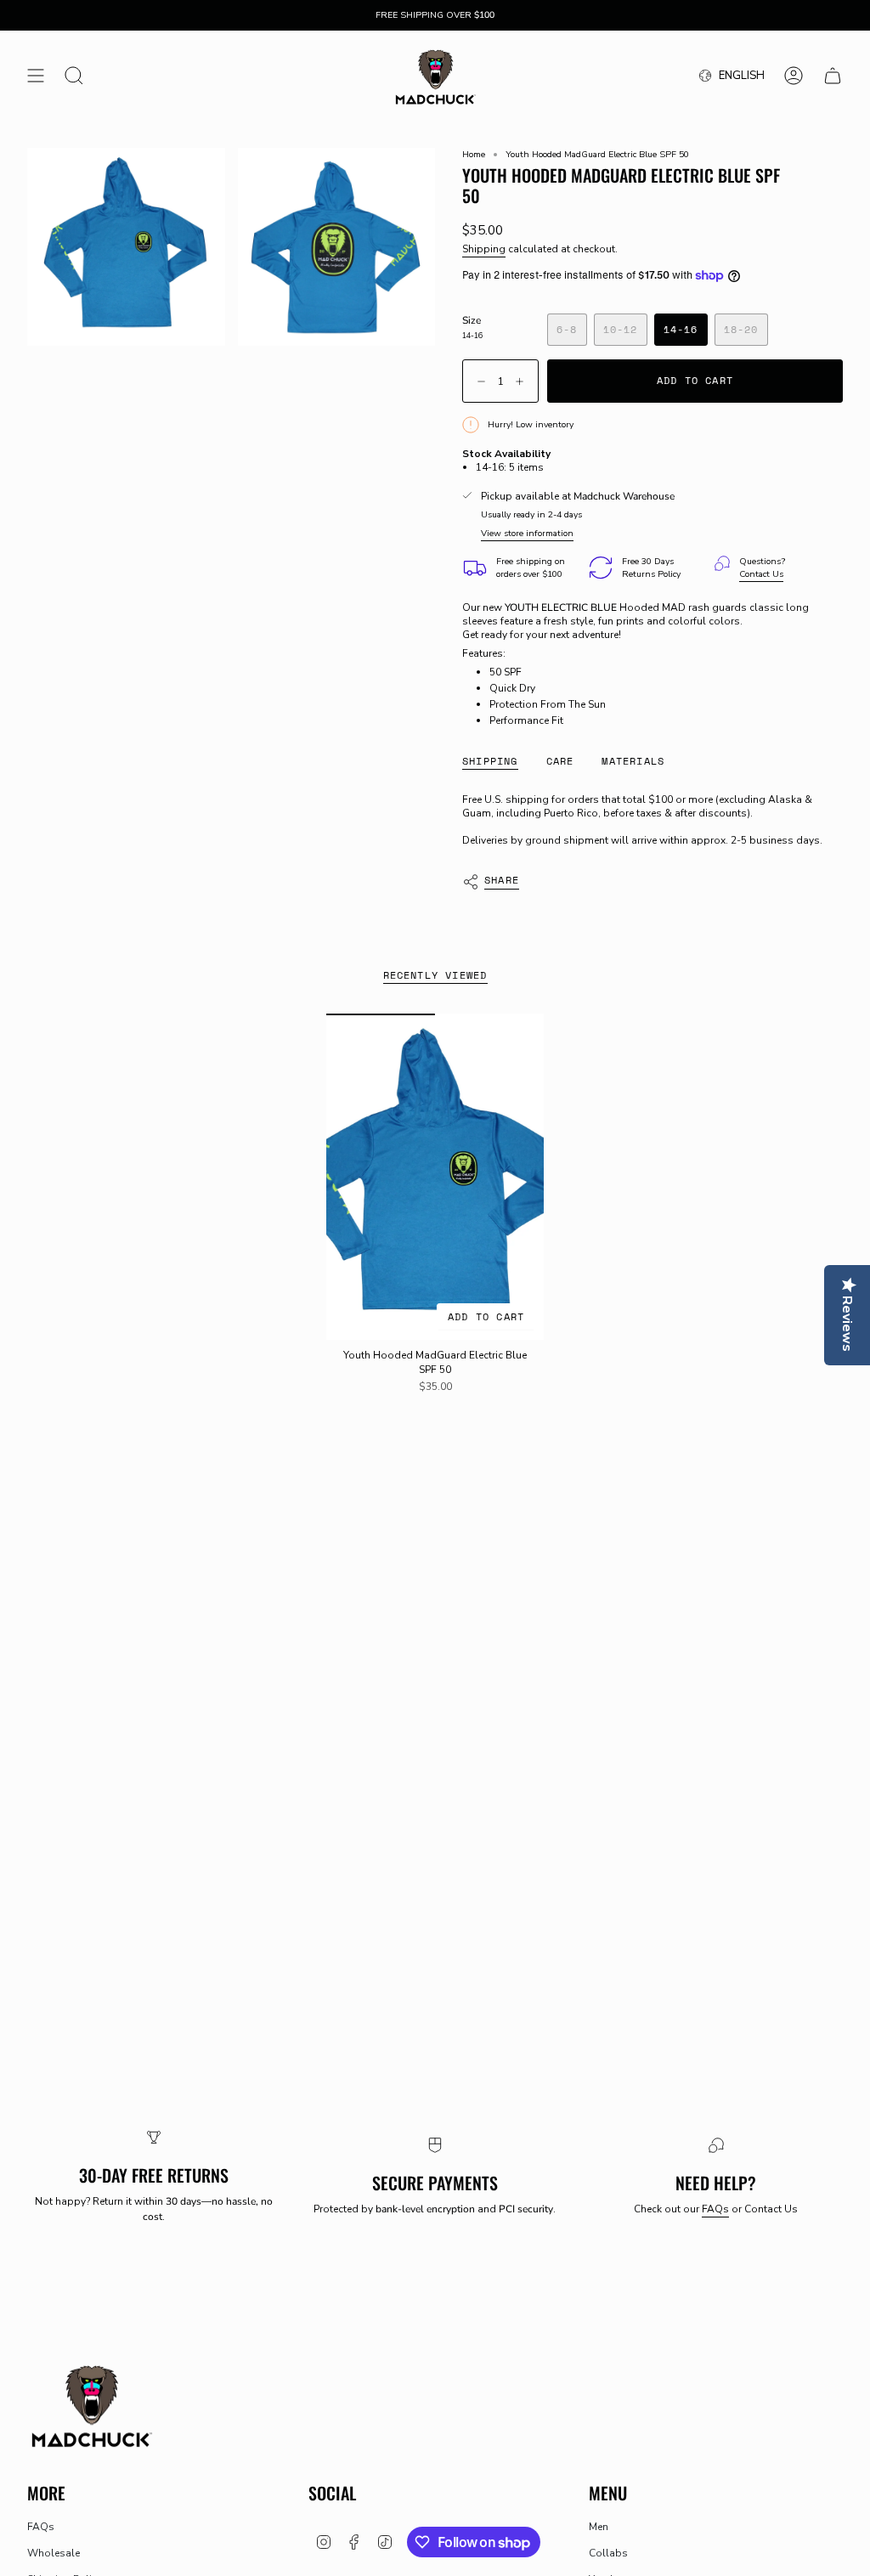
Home (474, 154)
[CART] (833, 76)
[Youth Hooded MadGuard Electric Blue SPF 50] (435, 1177)
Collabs (608, 2553)
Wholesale (54, 2553)
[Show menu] (36, 76)
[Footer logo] (91, 2405)
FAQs (715, 2209)
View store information (527, 533)
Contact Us (761, 574)
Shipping (484, 249)
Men (599, 2527)
